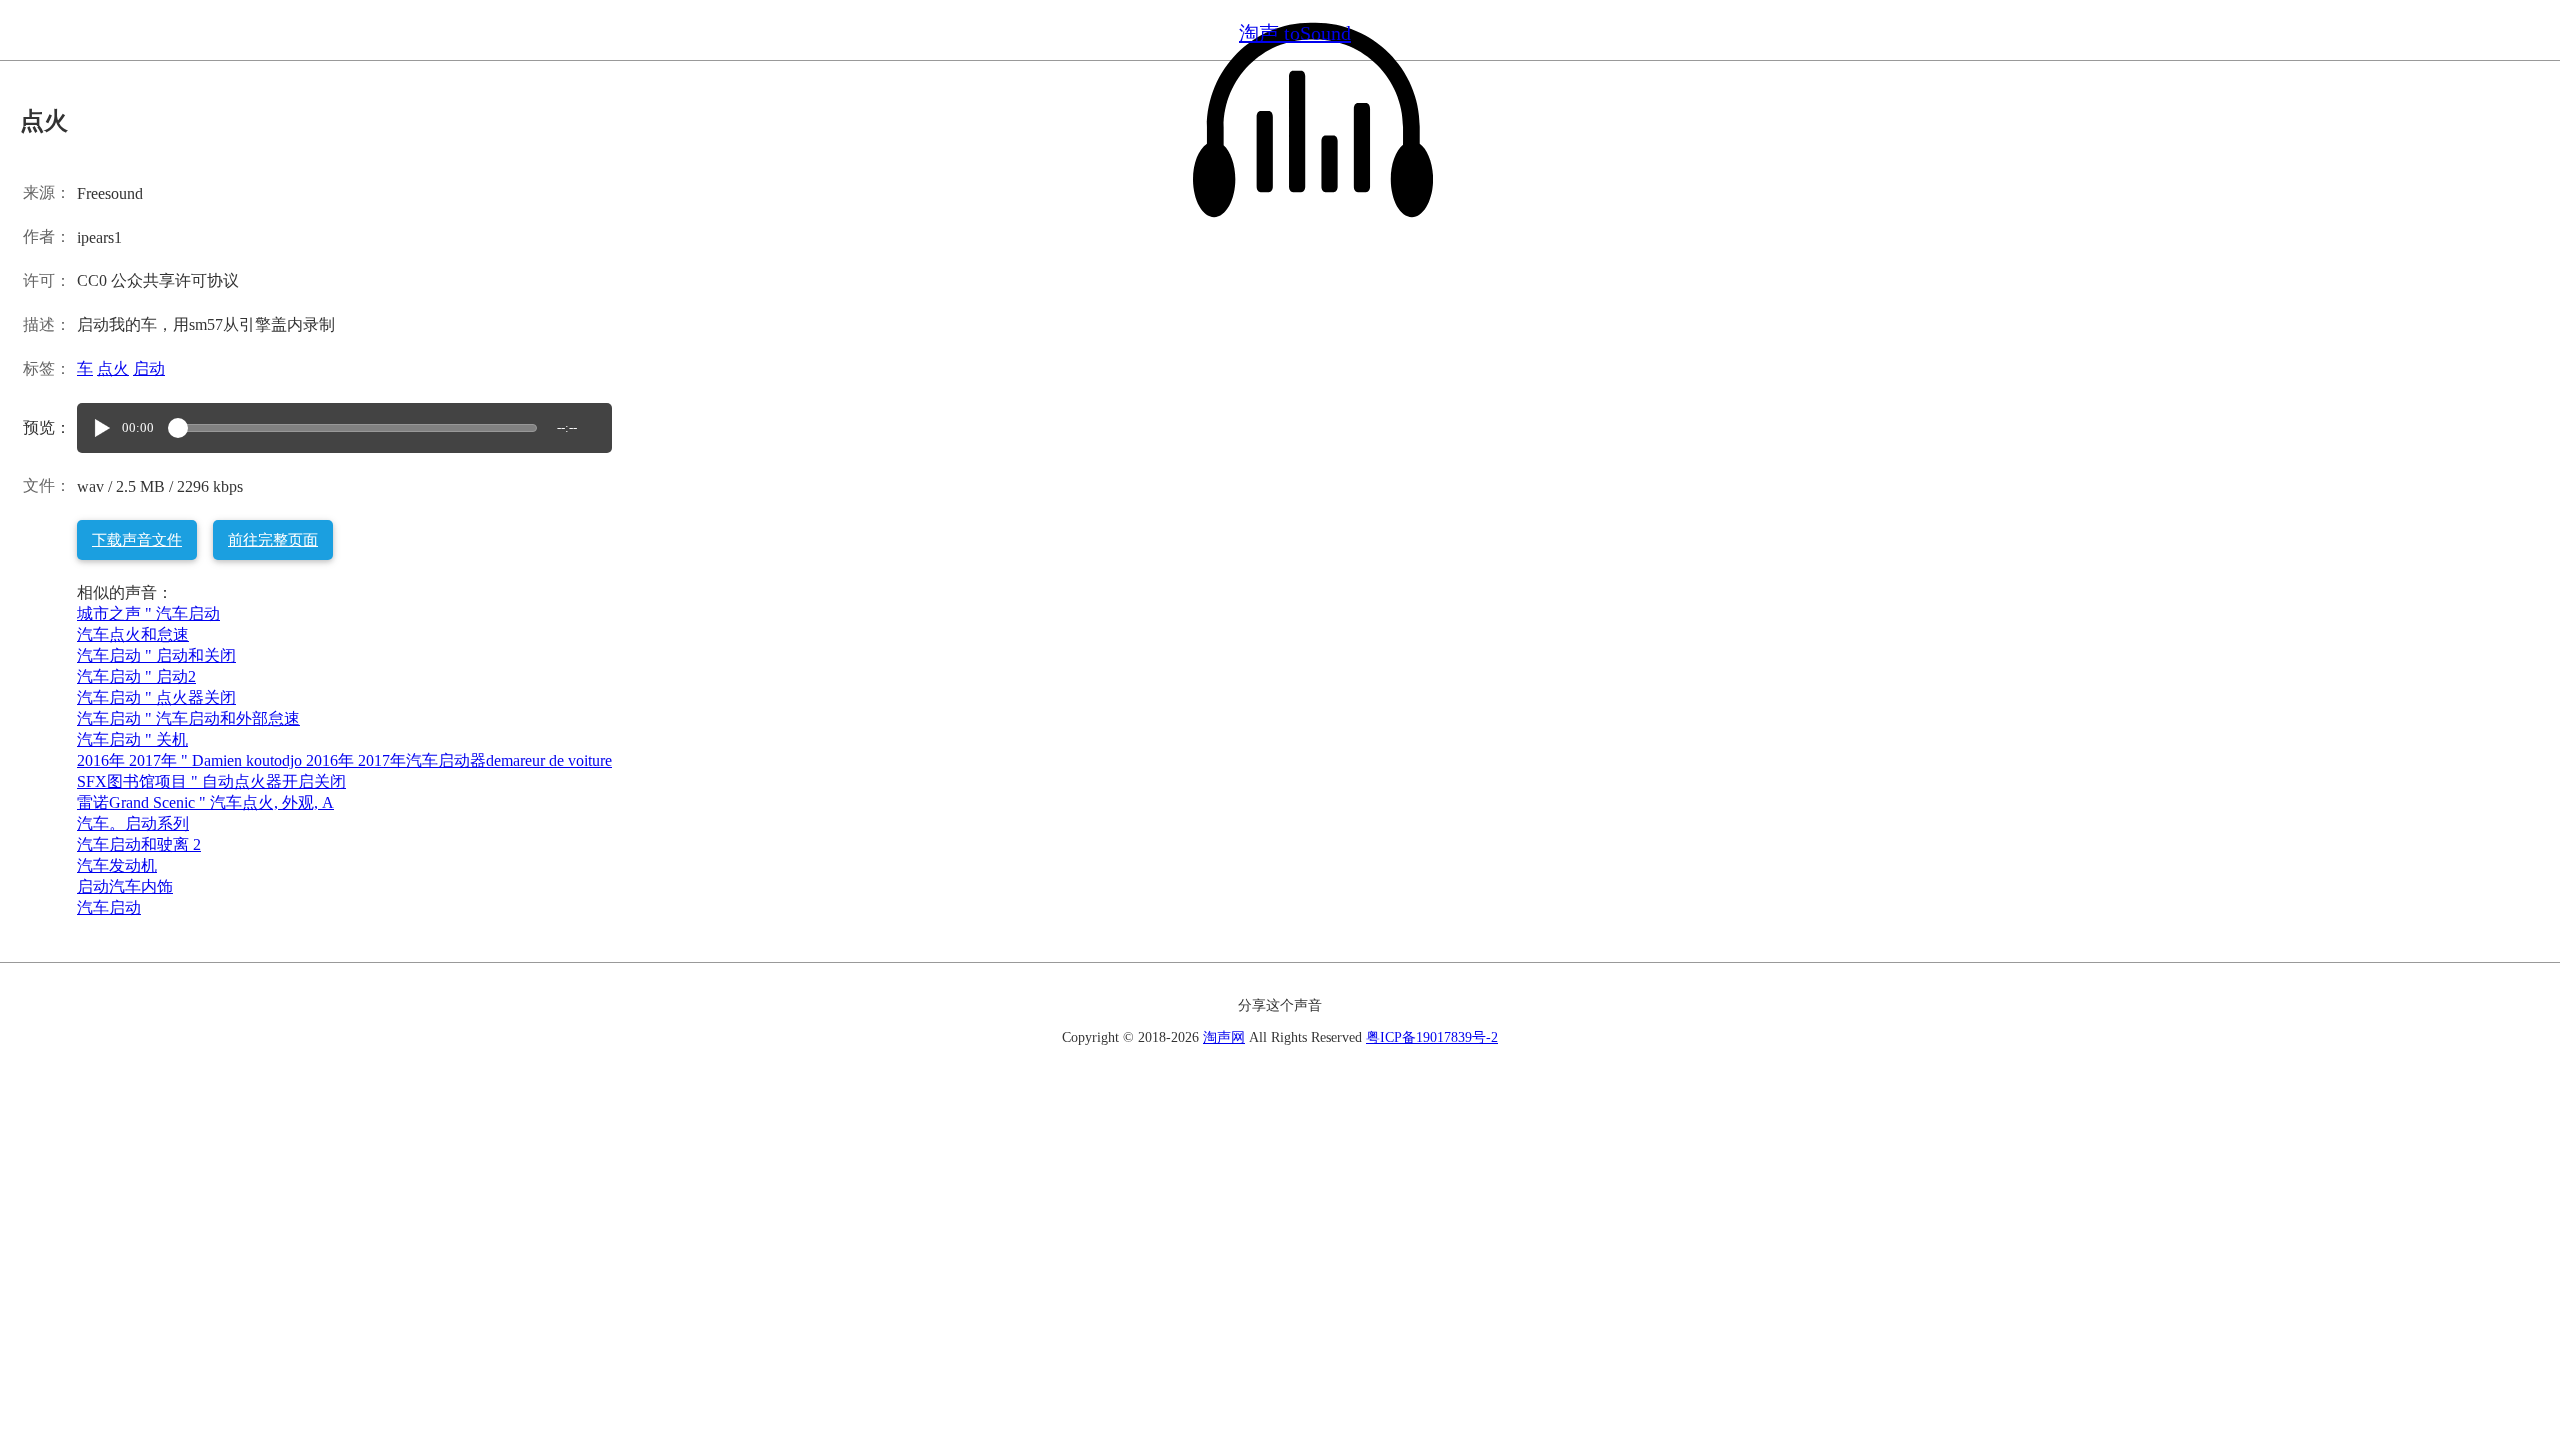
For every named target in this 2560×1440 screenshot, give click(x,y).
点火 (113, 368)
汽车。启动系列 (133, 823)
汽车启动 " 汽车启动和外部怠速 (188, 718)
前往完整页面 (273, 540)
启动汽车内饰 (125, 886)
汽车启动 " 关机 (132, 739)
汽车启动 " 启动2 (136, 676)
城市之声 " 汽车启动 (148, 613)
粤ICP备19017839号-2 (1432, 1037)
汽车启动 (109, 907)
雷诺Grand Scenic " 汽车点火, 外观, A (205, 802)
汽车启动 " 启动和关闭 (156, 655)
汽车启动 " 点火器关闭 (156, 697)
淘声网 (1224, 1037)
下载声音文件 (137, 540)
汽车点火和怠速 (133, 634)
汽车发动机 (117, 865)
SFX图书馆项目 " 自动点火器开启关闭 (211, 781)
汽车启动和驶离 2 (139, 844)
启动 (149, 368)
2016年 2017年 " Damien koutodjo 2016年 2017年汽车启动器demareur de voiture (344, 760)
